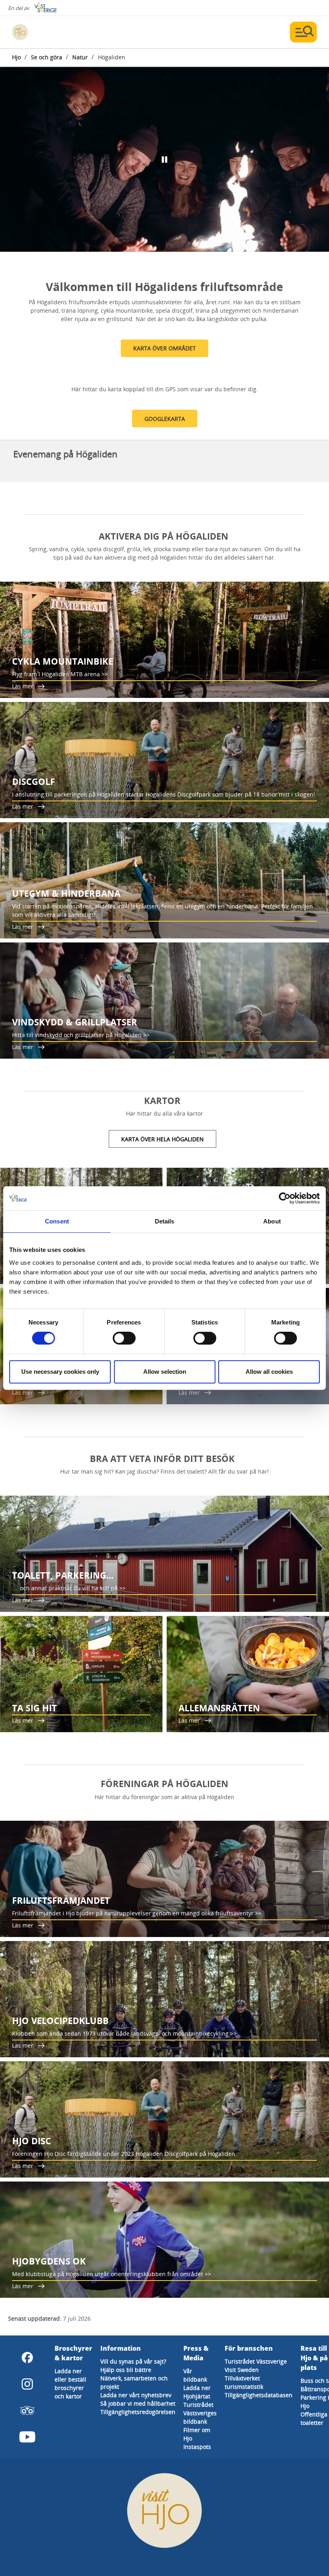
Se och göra (47, 57)
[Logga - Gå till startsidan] (40, 32)
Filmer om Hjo (197, 2434)
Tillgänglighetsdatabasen (259, 2395)
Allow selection (165, 1372)
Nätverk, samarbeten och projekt (134, 2382)
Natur (80, 57)
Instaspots (197, 2447)
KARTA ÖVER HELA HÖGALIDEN (162, 1139)
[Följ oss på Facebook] (27, 2358)
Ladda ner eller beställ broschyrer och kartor (70, 2384)
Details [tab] (165, 1221)
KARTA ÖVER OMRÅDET (164, 348)
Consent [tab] (57, 1221)
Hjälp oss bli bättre (126, 2370)
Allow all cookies (269, 1372)
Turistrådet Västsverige (256, 2361)
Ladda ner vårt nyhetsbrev (136, 2395)
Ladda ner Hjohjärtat (197, 2392)
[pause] (164, 160)
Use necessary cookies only (60, 1372)
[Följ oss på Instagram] (27, 2384)
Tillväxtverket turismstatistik (244, 2382)
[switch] (124, 1338)
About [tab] (272, 1221)
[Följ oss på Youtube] (27, 2437)
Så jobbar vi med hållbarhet (138, 2403)
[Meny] (303, 32)
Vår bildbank (195, 2375)
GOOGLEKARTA (165, 419)
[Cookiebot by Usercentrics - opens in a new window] (285, 1198)
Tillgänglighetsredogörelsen (138, 2412)
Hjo (16, 57)
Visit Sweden (242, 2370)
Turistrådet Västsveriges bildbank (200, 2413)
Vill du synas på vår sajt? (133, 2361)
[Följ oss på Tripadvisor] (27, 2410)
